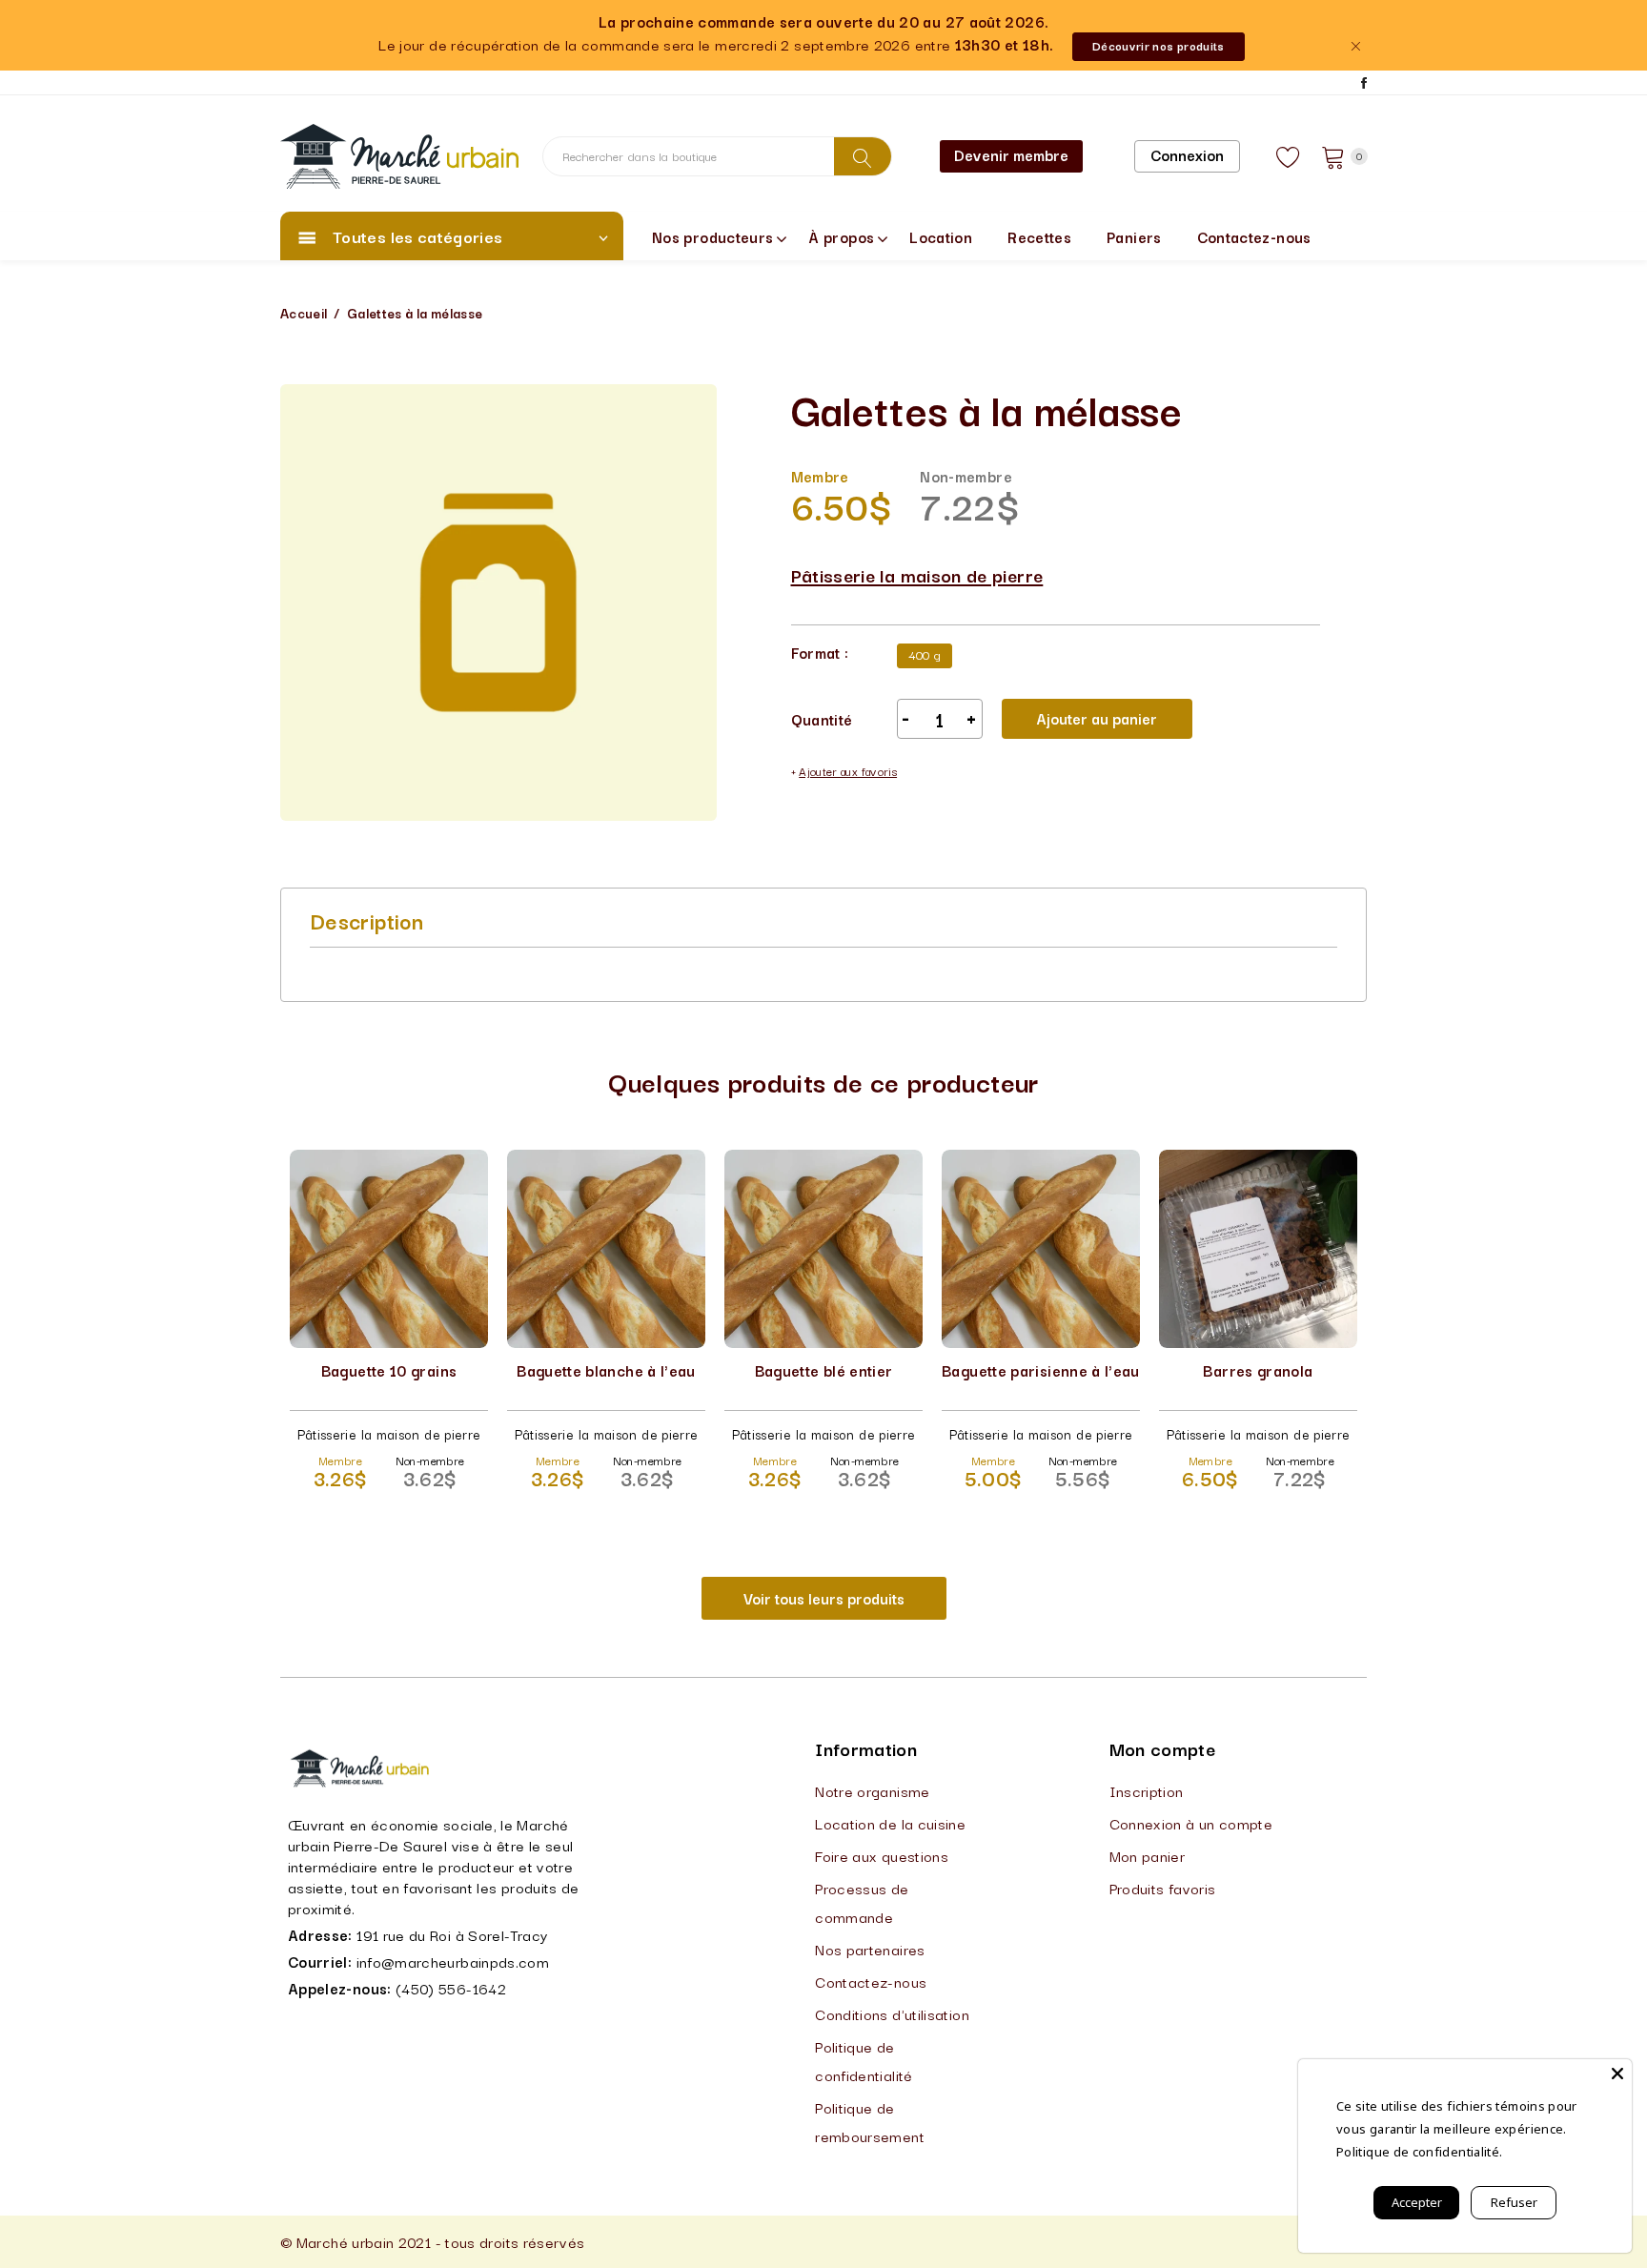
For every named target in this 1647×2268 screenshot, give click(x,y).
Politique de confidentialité (864, 2060)
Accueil (304, 313)
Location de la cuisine (890, 1823)
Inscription (1147, 1790)
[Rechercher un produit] (863, 156)
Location (941, 236)
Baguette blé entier (824, 1370)
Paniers (1134, 236)
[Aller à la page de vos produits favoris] (1289, 156)
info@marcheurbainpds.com (453, 1961)
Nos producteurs (712, 236)
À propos (841, 236)
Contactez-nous (1254, 236)
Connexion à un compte (1191, 1823)
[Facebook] (1364, 83)
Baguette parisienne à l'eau (1041, 1370)
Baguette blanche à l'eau (606, 1370)
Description (366, 920)
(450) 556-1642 (451, 1988)
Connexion (1187, 154)
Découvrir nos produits (1159, 45)
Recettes (1039, 236)
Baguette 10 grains (389, 1370)
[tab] (366, 920)
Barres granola (1258, 1370)
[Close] (1617, 2074)
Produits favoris (1163, 1888)
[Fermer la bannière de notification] (1355, 46)
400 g (925, 654)
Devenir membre (1011, 154)
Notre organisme (872, 1790)
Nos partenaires (870, 1949)
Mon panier (1148, 1855)
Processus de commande (862, 1902)
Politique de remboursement (870, 2121)
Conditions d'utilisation (892, 2013)
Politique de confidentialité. (1419, 2152)
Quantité (822, 719)
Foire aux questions (882, 1855)
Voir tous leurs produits (824, 1598)
